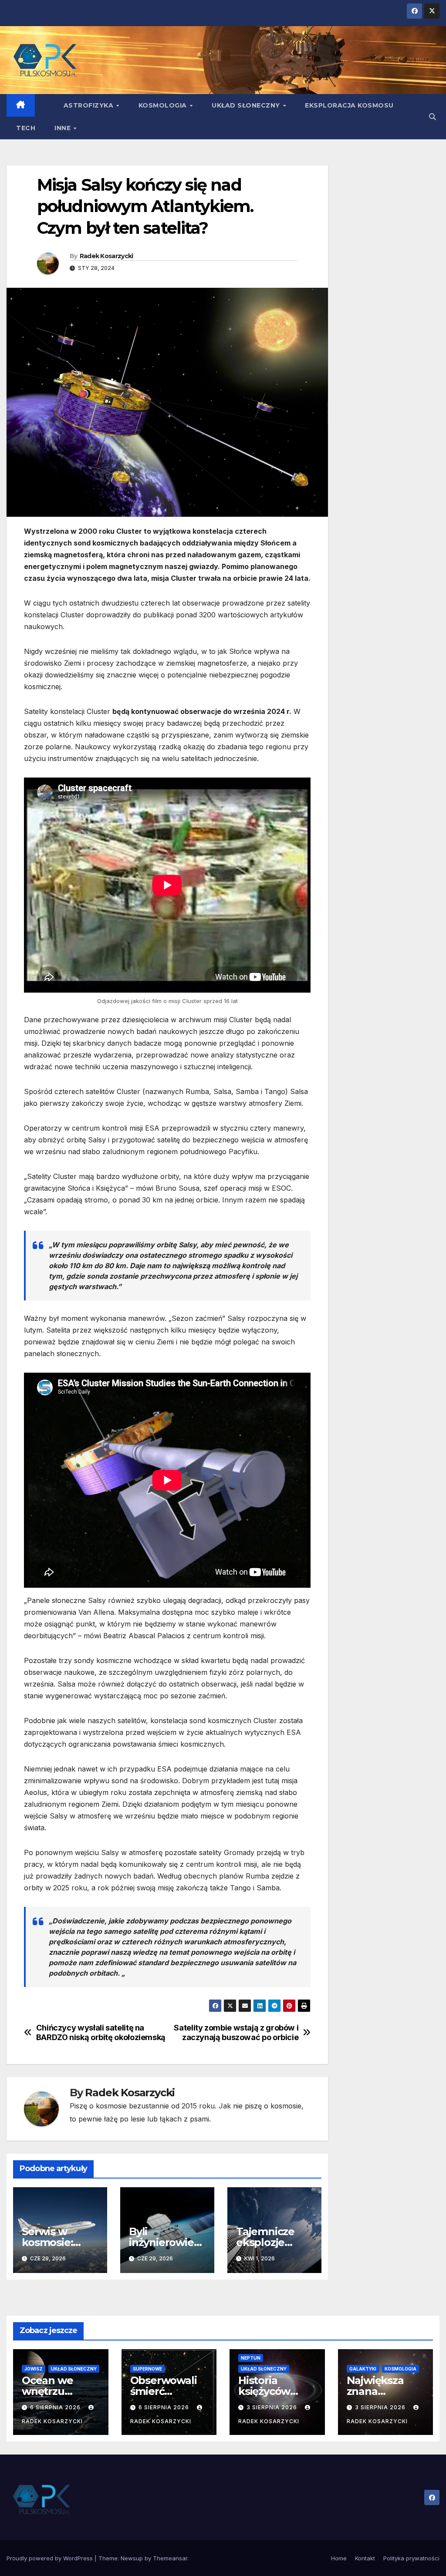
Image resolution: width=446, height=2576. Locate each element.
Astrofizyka (90, 105)
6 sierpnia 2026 (56, 2407)
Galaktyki (363, 2369)
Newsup (132, 2558)
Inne (64, 128)
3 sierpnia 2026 (273, 2407)
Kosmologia (164, 105)
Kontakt (365, 2558)
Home (339, 2558)
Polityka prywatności (411, 2558)
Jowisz (34, 2369)
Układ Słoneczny (247, 105)
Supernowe (147, 2369)
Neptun (251, 2358)
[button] (432, 117)
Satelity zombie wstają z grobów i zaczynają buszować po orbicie (236, 2032)
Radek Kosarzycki (106, 256)
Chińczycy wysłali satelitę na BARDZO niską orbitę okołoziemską (101, 2032)
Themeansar (170, 2558)
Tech (26, 128)
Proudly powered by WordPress (51, 2558)
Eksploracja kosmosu (349, 105)
